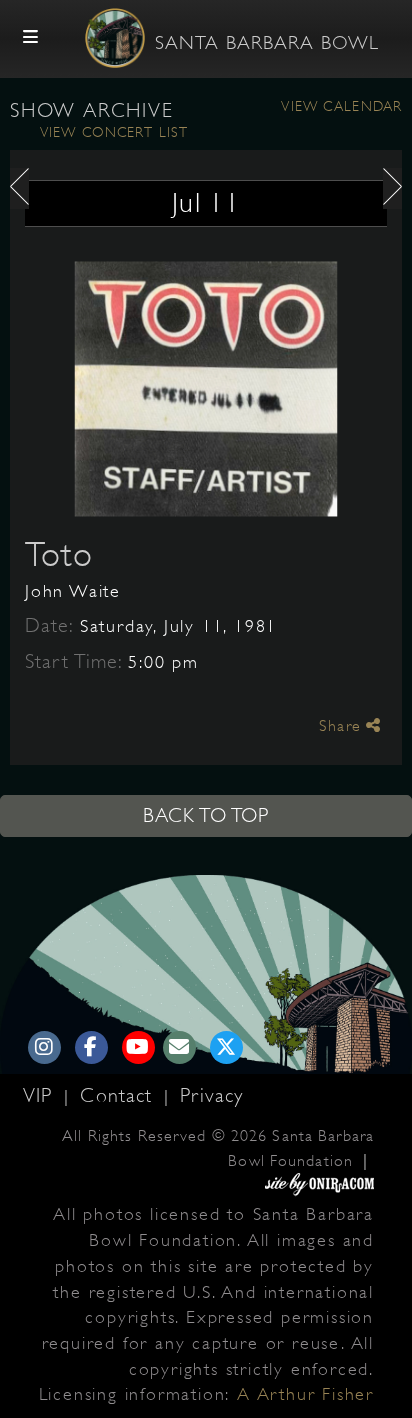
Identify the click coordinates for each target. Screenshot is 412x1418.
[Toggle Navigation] (31, 38)
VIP (41, 1095)
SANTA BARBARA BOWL (267, 43)
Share (342, 726)
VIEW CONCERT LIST (114, 132)
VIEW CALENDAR (341, 106)
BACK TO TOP (206, 815)
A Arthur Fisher (305, 1394)
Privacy (211, 1095)
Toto (59, 554)
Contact (119, 1095)
